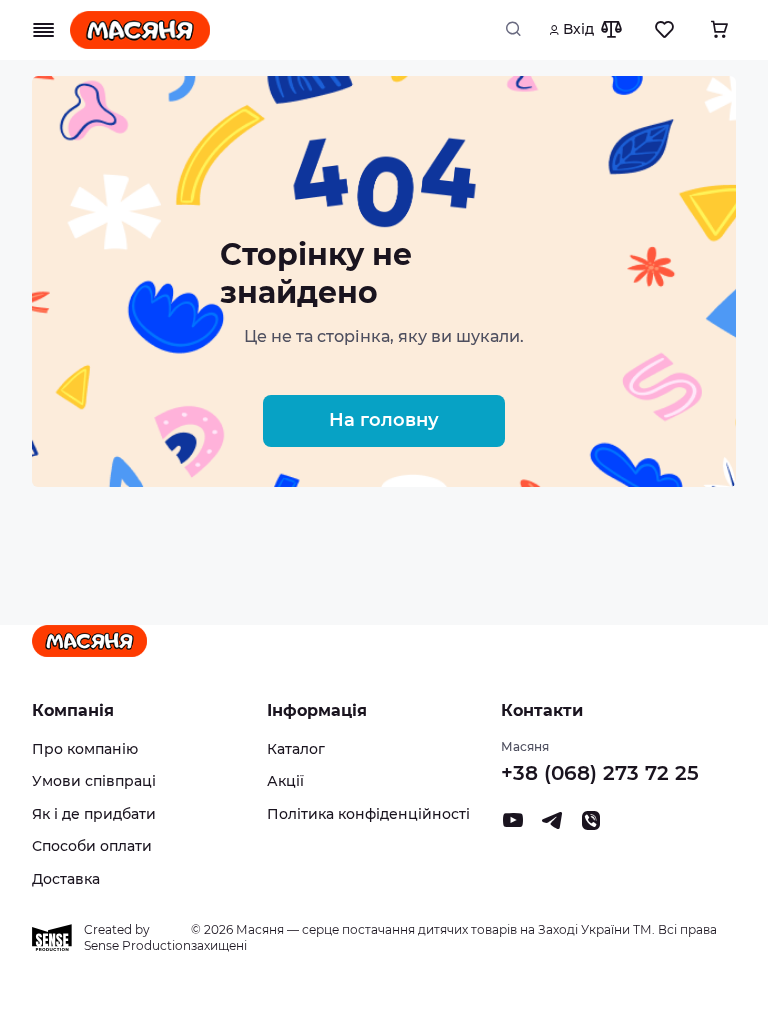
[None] (591, 826)
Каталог (296, 749)
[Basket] (719, 30)
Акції (285, 781)
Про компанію (85, 749)
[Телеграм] (552, 826)
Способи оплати (92, 846)
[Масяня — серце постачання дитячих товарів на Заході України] (140, 30)
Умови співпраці (94, 781)
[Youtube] (513, 826)
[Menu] (44, 30)
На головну (384, 420)
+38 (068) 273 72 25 (600, 773)
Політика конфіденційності (368, 814)
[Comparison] (611, 30)
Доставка (66, 879)
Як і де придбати (94, 814)
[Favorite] (665, 30)
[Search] (519, 30)
